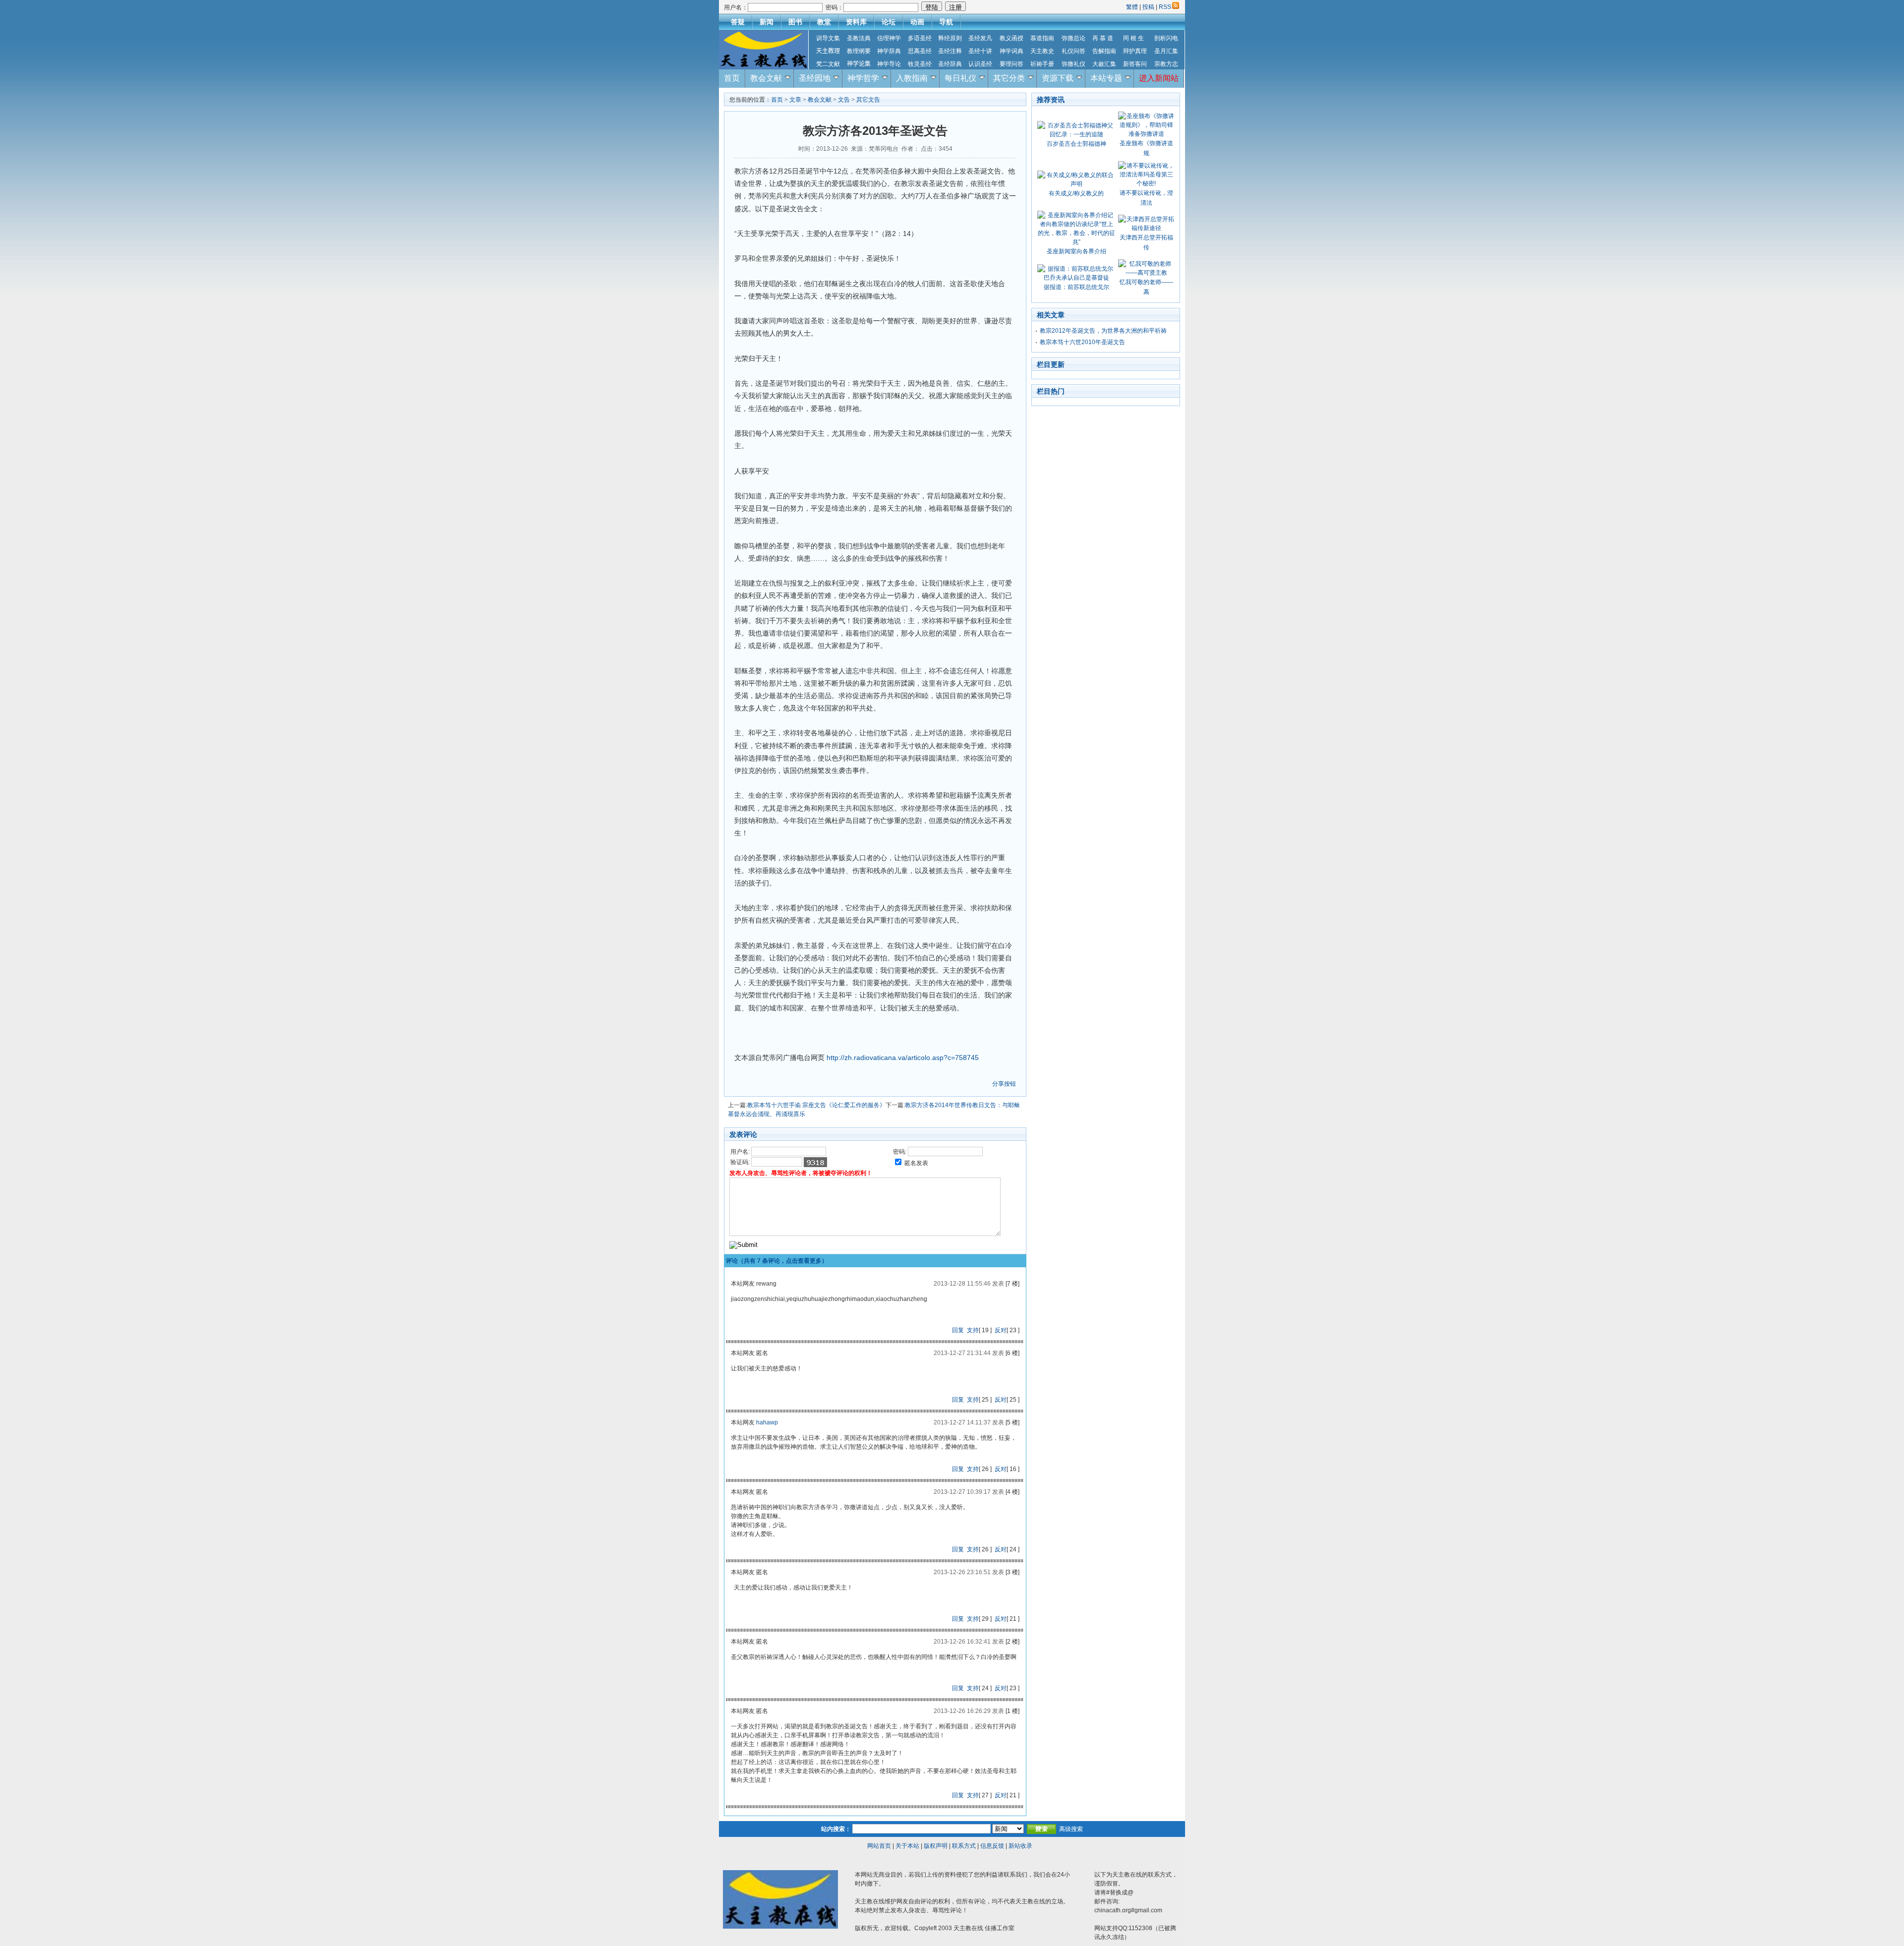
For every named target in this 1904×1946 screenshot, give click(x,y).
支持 (973, 1330)
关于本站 (907, 1846)
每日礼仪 (960, 78)
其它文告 (868, 100)
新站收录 (1020, 1846)
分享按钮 (1004, 1084)
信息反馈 (992, 1846)
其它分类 (1009, 78)
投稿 (1148, 7)
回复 (958, 1330)
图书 (795, 22)
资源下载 (1058, 78)
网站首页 (879, 1846)
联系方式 (964, 1846)
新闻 (767, 22)
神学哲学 (863, 78)
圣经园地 (815, 78)
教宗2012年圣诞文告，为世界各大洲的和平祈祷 (1103, 331)
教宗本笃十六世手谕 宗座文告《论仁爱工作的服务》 (816, 1105)
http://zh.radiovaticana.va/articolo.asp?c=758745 (903, 1058)
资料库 (856, 22)
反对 (1001, 1330)
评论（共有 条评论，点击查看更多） (777, 1261)
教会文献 (766, 78)
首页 (732, 78)
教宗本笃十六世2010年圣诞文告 (1082, 342)
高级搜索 (1071, 1829)
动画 (917, 22)
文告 (844, 100)
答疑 (738, 22)
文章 (795, 100)
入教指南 (912, 78)
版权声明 (936, 1846)
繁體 (1133, 7)
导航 (946, 22)
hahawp (767, 1422)
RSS (1165, 7)
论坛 (889, 22)
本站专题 (1106, 78)
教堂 (824, 22)
